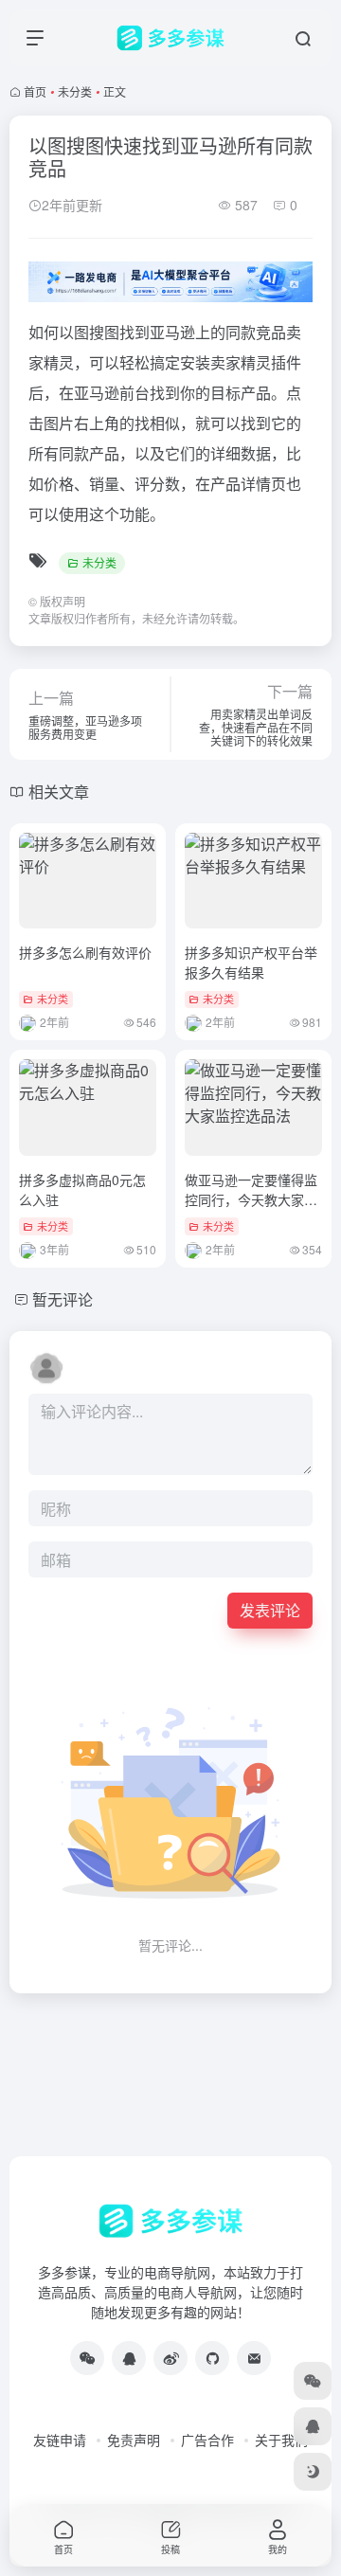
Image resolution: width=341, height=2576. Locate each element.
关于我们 (281, 2440)
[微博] (170, 2358)
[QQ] (129, 2358)
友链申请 (60, 2440)
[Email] (254, 2358)
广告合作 (207, 2440)
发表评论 (270, 1610)
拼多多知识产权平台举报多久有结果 (251, 962)
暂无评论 (63, 1299)
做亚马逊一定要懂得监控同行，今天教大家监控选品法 (251, 1199)
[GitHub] (212, 2358)
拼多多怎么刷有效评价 (85, 952)
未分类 (75, 91)
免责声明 (134, 2440)
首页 (35, 91)
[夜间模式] (313, 2472)
